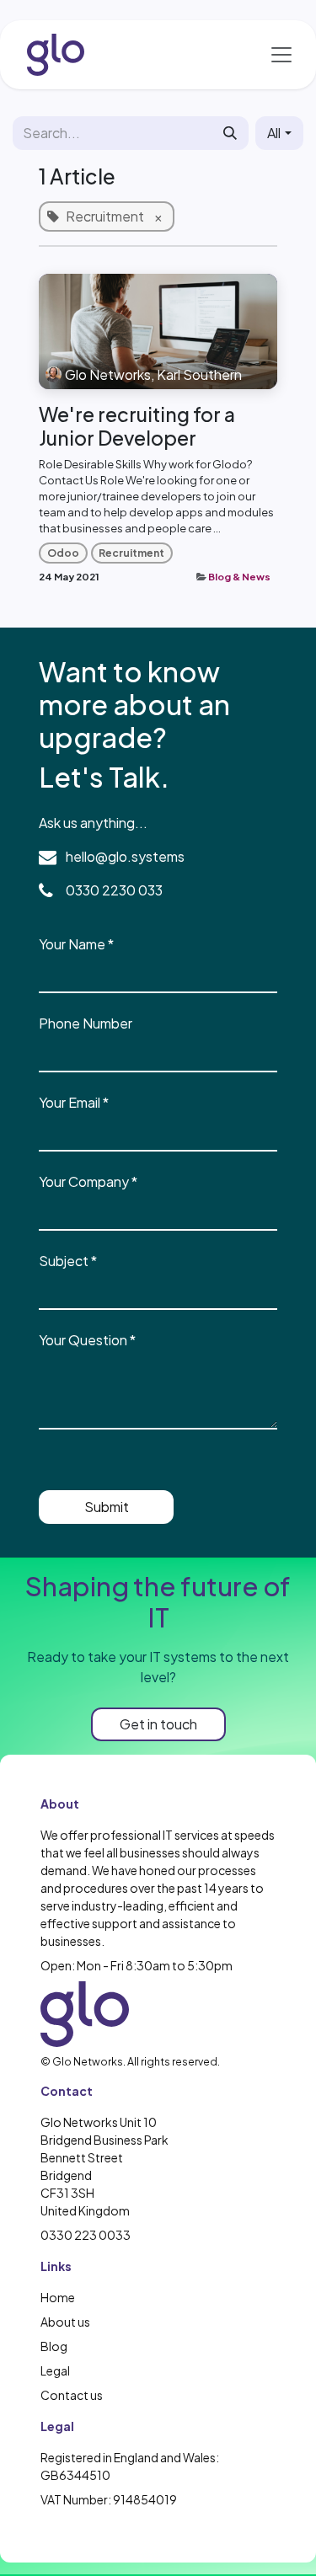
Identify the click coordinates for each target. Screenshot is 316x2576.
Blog (54, 2346)
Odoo (63, 553)
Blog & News (239, 577)
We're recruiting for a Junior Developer (137, 426)
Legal (55, 2370)
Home (58, 2297)
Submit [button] (107, 1507)
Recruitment (131, 553)
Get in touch (158, 1724)
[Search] (230, 133)
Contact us (72, 2395)
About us (65, 2322)
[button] (279, 133)
